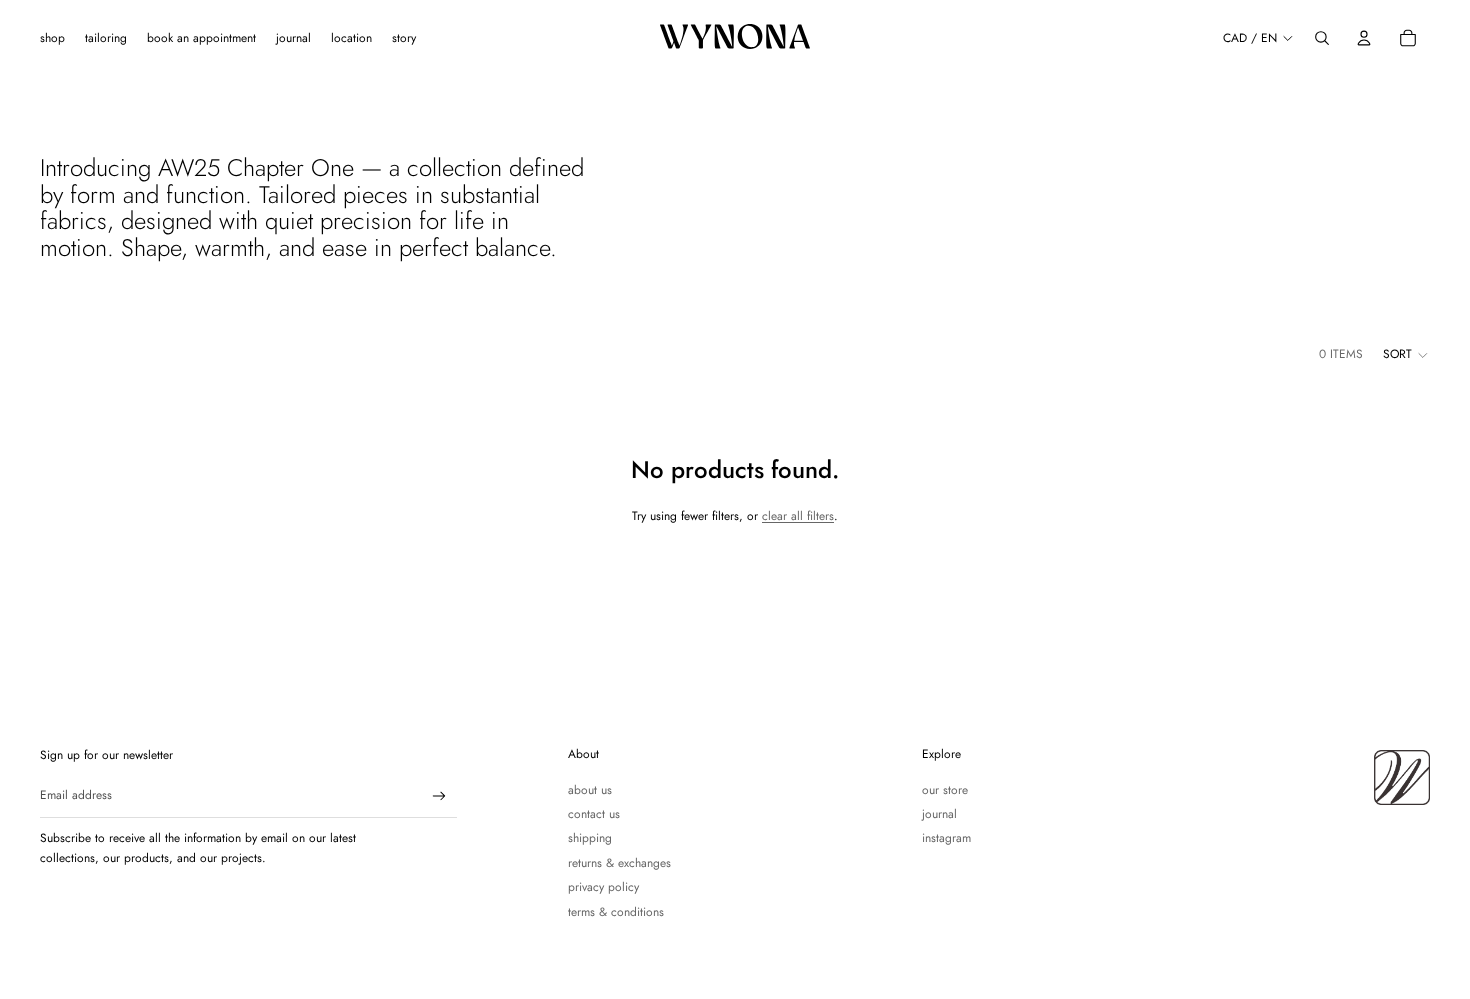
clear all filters (798, 516)
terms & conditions (616, 912)
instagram (946, 838)
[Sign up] (439, 796)
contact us (594, 814)
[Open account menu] (1364, 38)
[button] (1406, 355)
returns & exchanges (619, 863)
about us (590, 790)
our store (945, 790)
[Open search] (1322, 38)
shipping (590, 838)
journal (939, 814)
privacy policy (603, 887)
